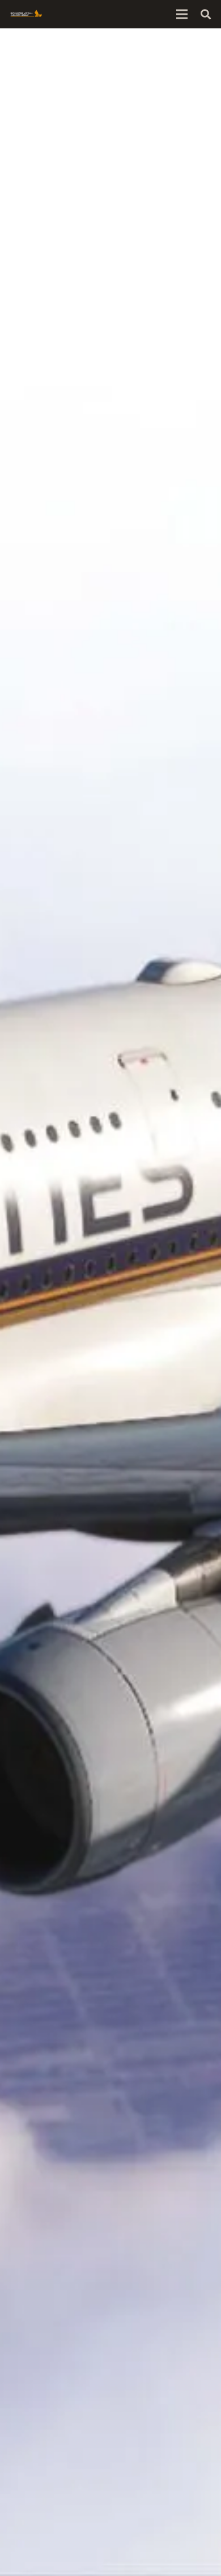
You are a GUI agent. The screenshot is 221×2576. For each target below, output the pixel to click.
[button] (206, 14)
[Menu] (182, 14)
